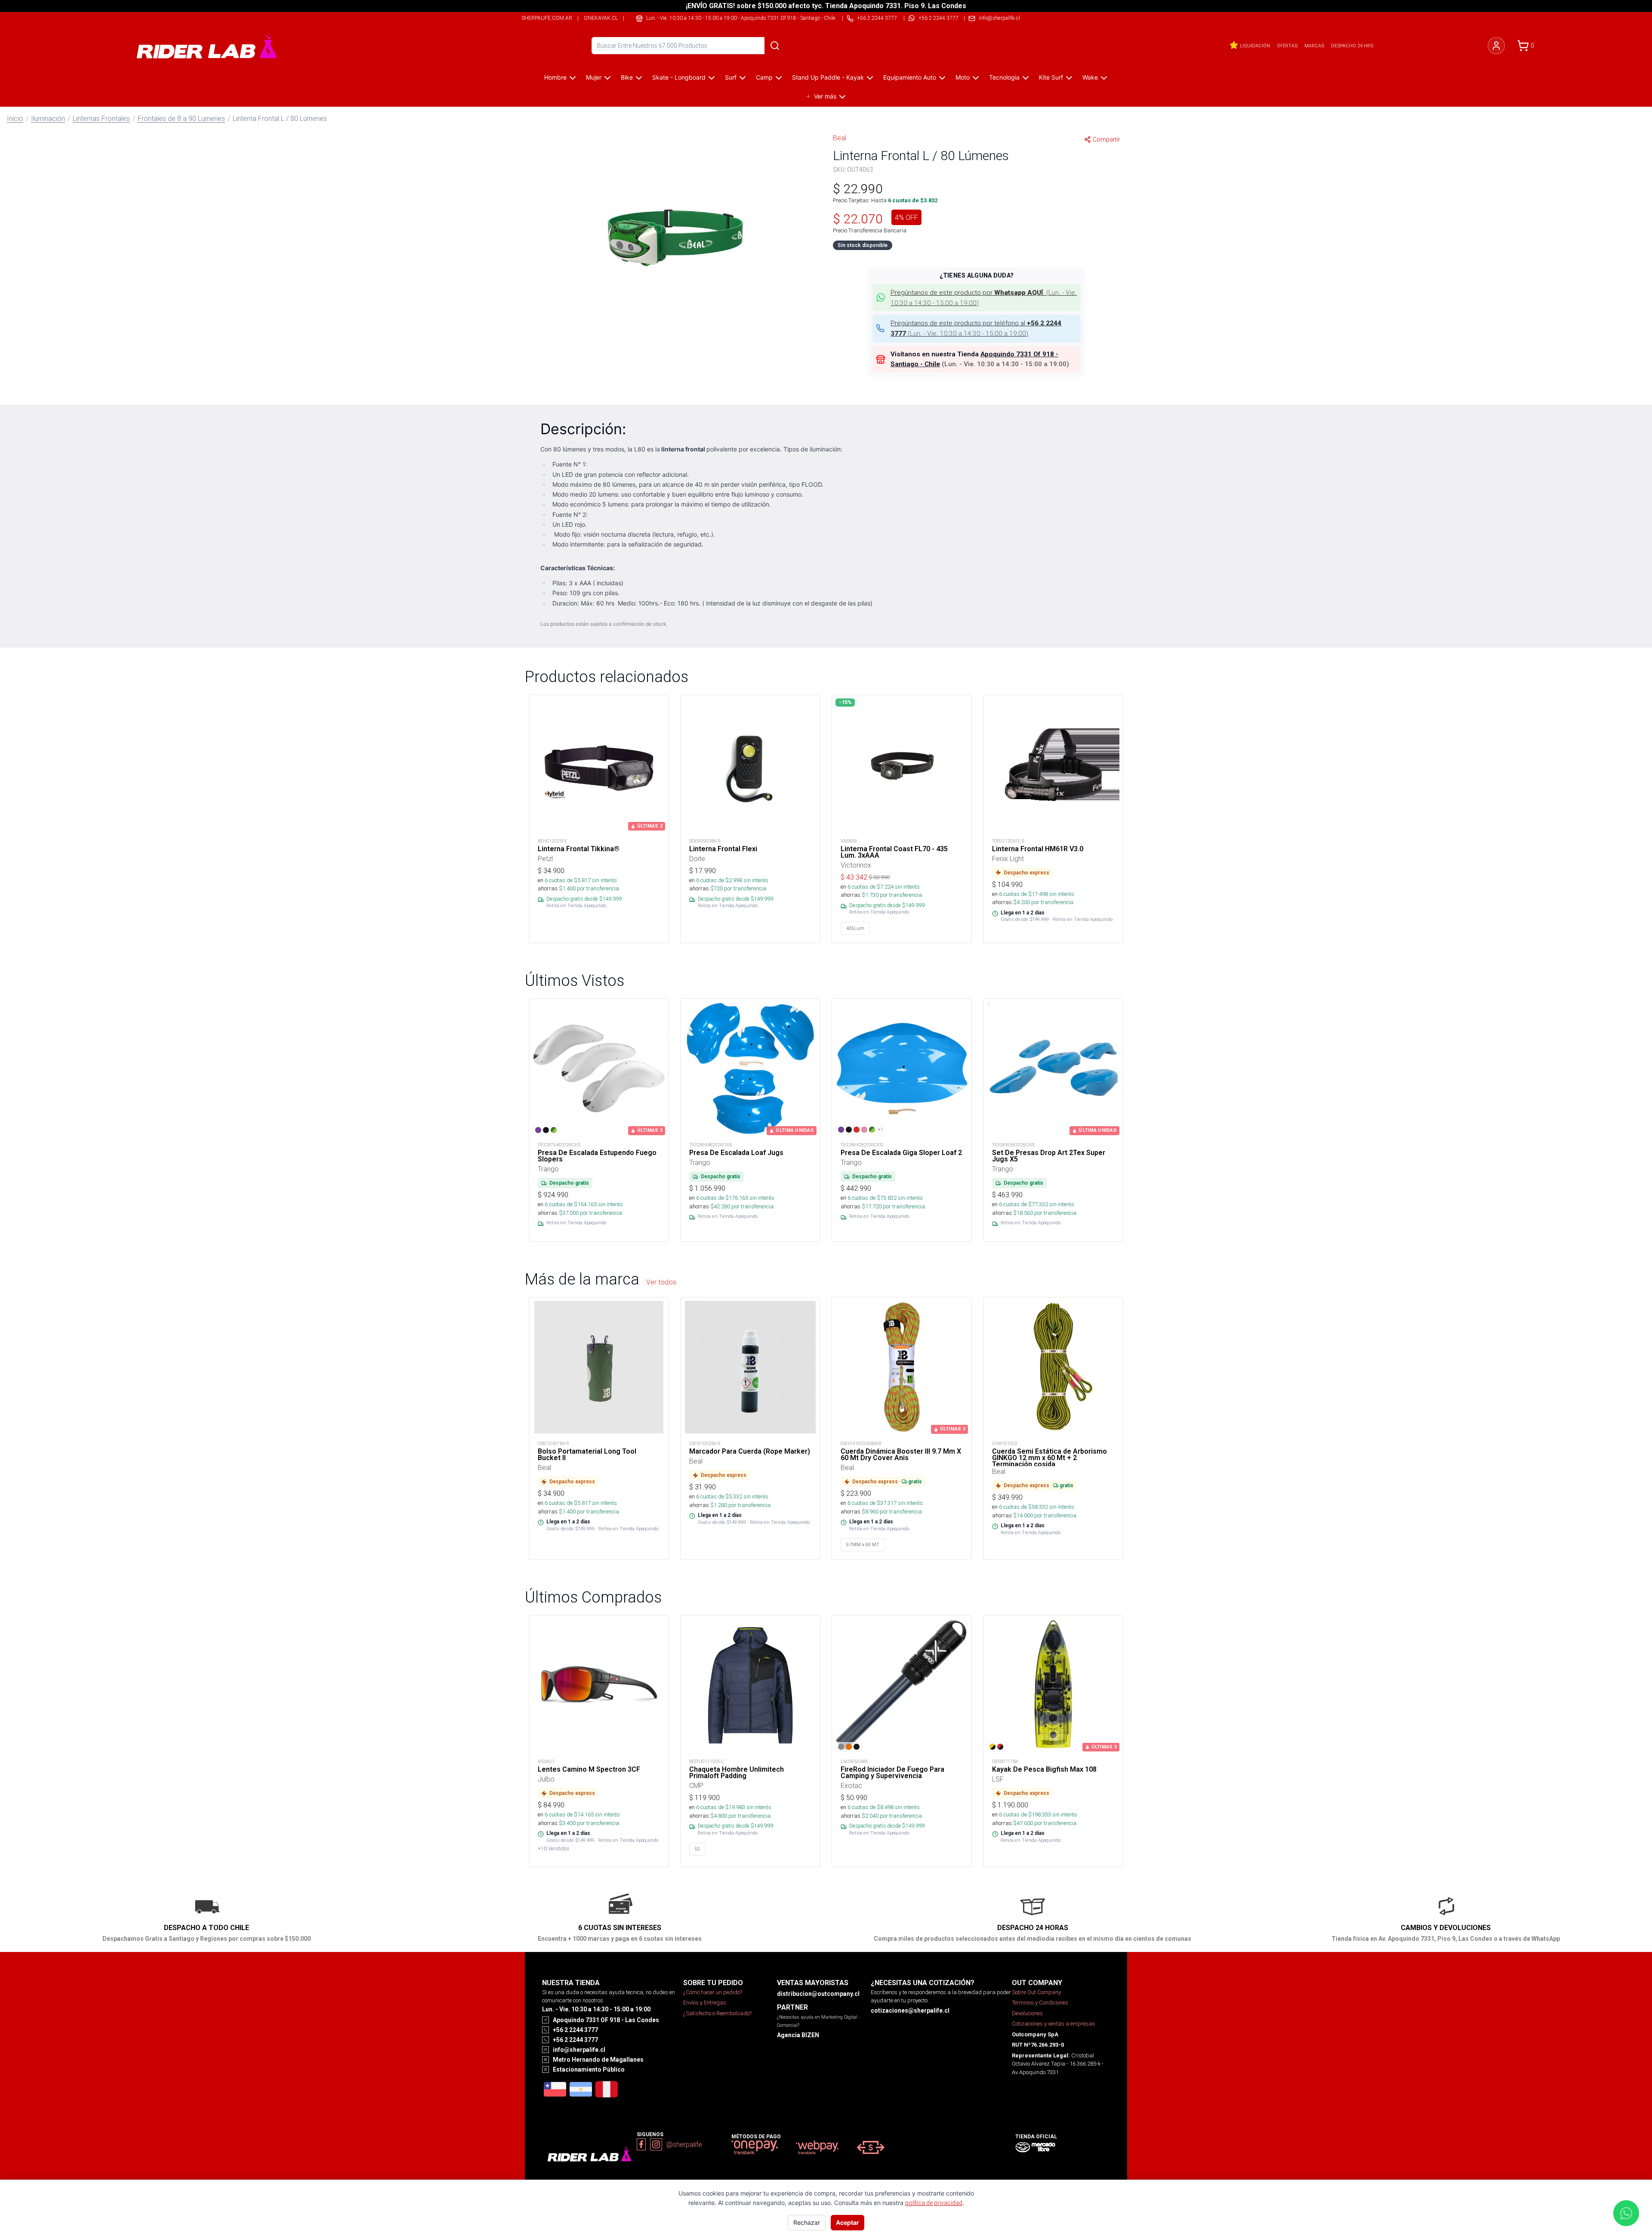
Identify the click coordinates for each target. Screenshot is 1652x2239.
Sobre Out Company (1036, 1992)
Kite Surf (1051, 77)
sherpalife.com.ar (547, 18)
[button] (675, 235)
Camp (764, 77)
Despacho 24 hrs (1352, 46)
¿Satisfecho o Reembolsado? (717, 2013)
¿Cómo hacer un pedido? (713, 1992)
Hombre (555, 77)
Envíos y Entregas (705, 2003)
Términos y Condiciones (1040, 2003)
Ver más (825, 96)
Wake (1090, 77)
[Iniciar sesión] (1496, 46)
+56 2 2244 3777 (938, 18)
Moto (963, 77)
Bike (627, 77)
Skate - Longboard (679, 77)
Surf (731, 77)
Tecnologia (1004, 77)
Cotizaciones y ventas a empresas (1054, 2024)
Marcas (1314, 46)
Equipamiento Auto (910, 77)
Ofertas (1287, 46)
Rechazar (807, 2222)
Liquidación (1255, 46)
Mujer (594, 77)
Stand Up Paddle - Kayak (828, 77)
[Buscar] (775, 46)
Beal (840, 138)
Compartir (1106, 139)
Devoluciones (1027, 2013)
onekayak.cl (601, 18)
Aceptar (848, 2222)
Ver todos (661, 1282)
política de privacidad (934, 2203)
